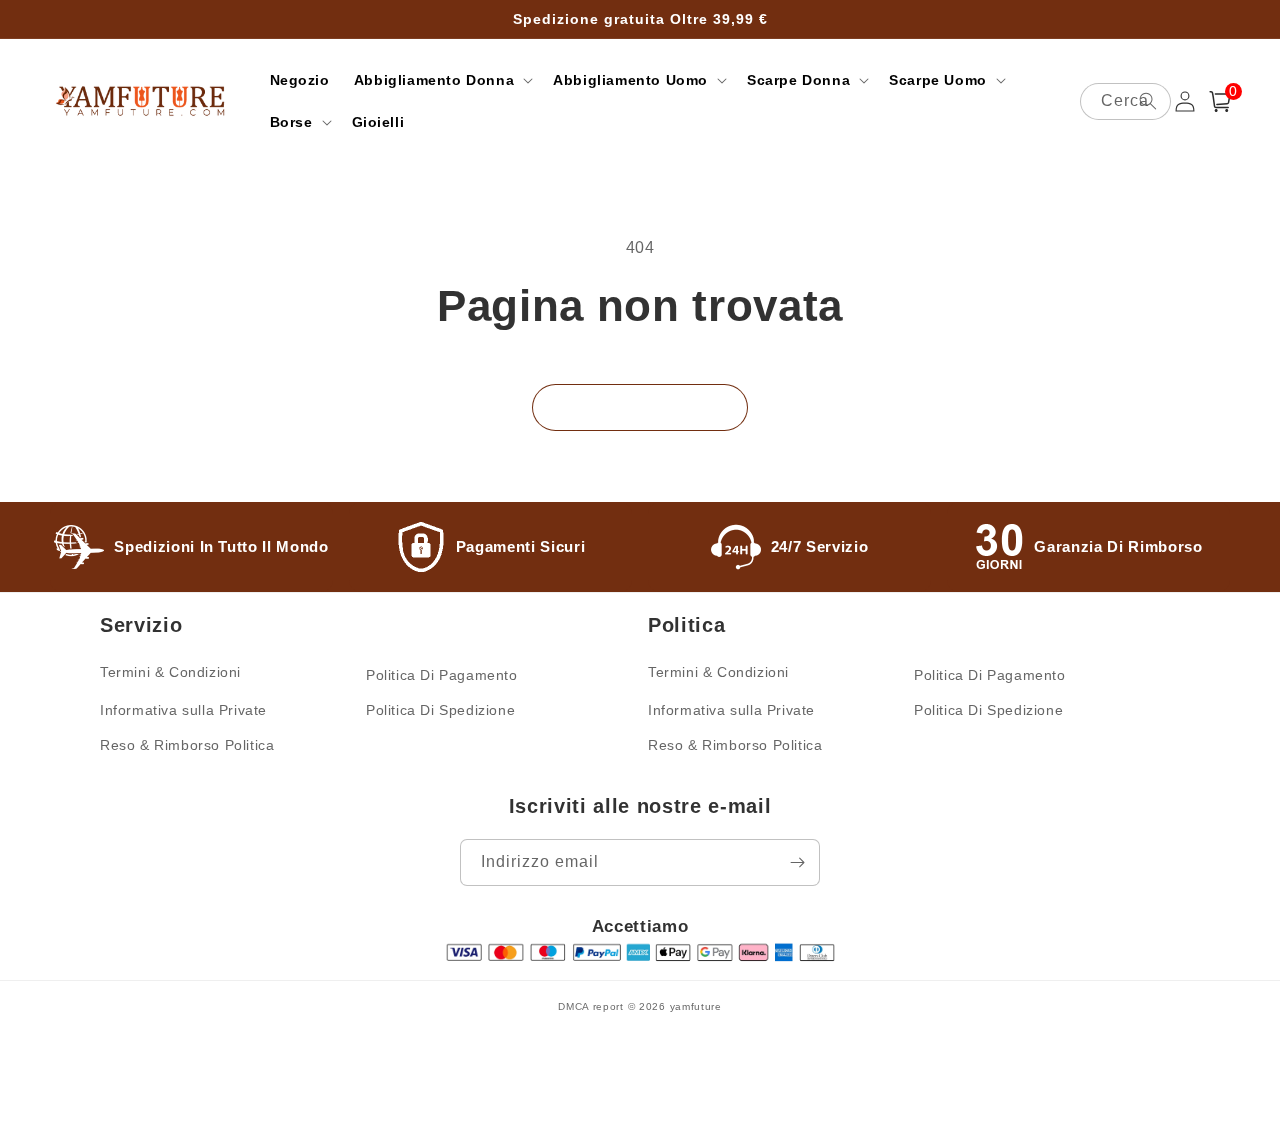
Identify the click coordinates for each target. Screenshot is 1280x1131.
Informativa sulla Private (183, 710)
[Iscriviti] (797, 862)
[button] (441, 80)
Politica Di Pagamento (442, 675)
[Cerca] (1148, 101)
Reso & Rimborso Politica (187, 745)
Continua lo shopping (640, 407)
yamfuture (696, 1006)
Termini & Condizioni (170, 672)
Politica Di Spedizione (440, 710)
